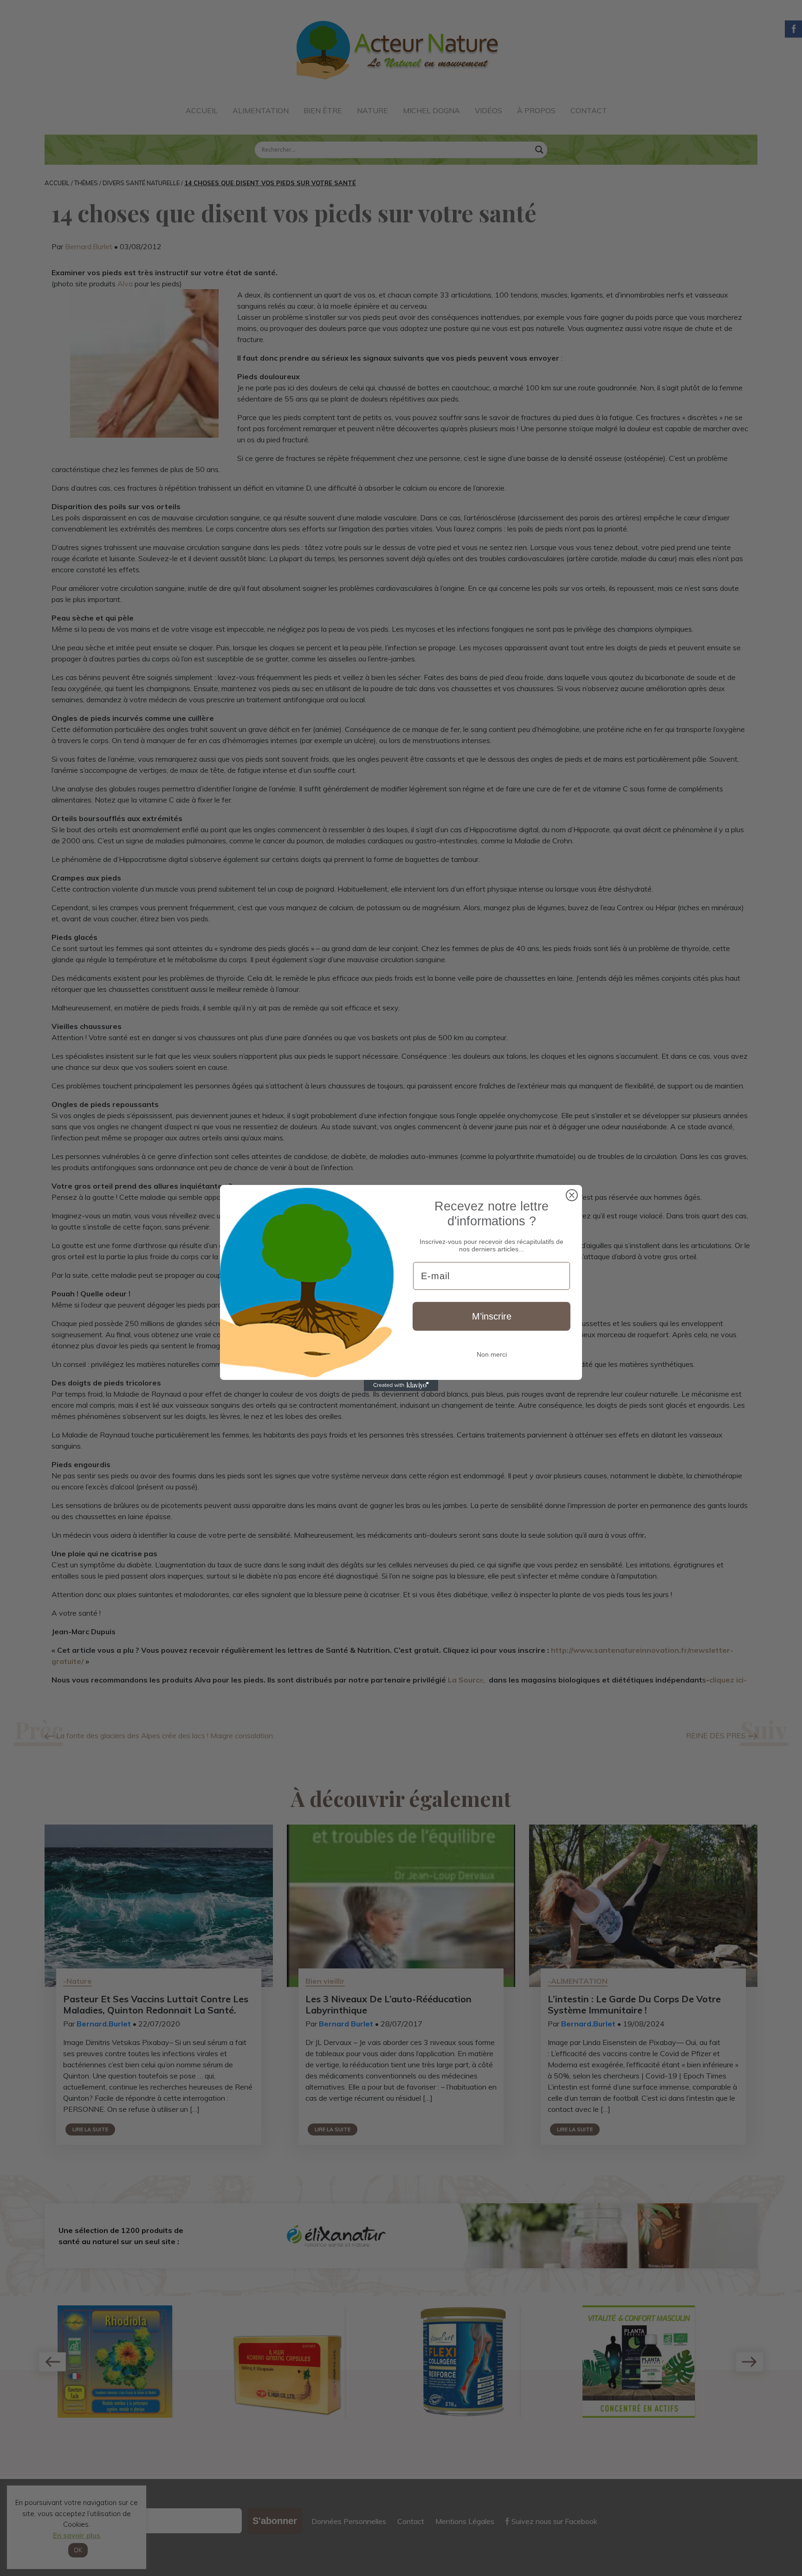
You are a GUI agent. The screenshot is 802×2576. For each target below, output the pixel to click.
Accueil (202, 110)
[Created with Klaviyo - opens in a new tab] (401, 1385)
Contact (589, 110)
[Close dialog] (572, 1195)
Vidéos (488, 110)
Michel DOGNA (431, 110)
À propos (536, 110)
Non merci (492, 1354)
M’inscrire (492, 1316)
